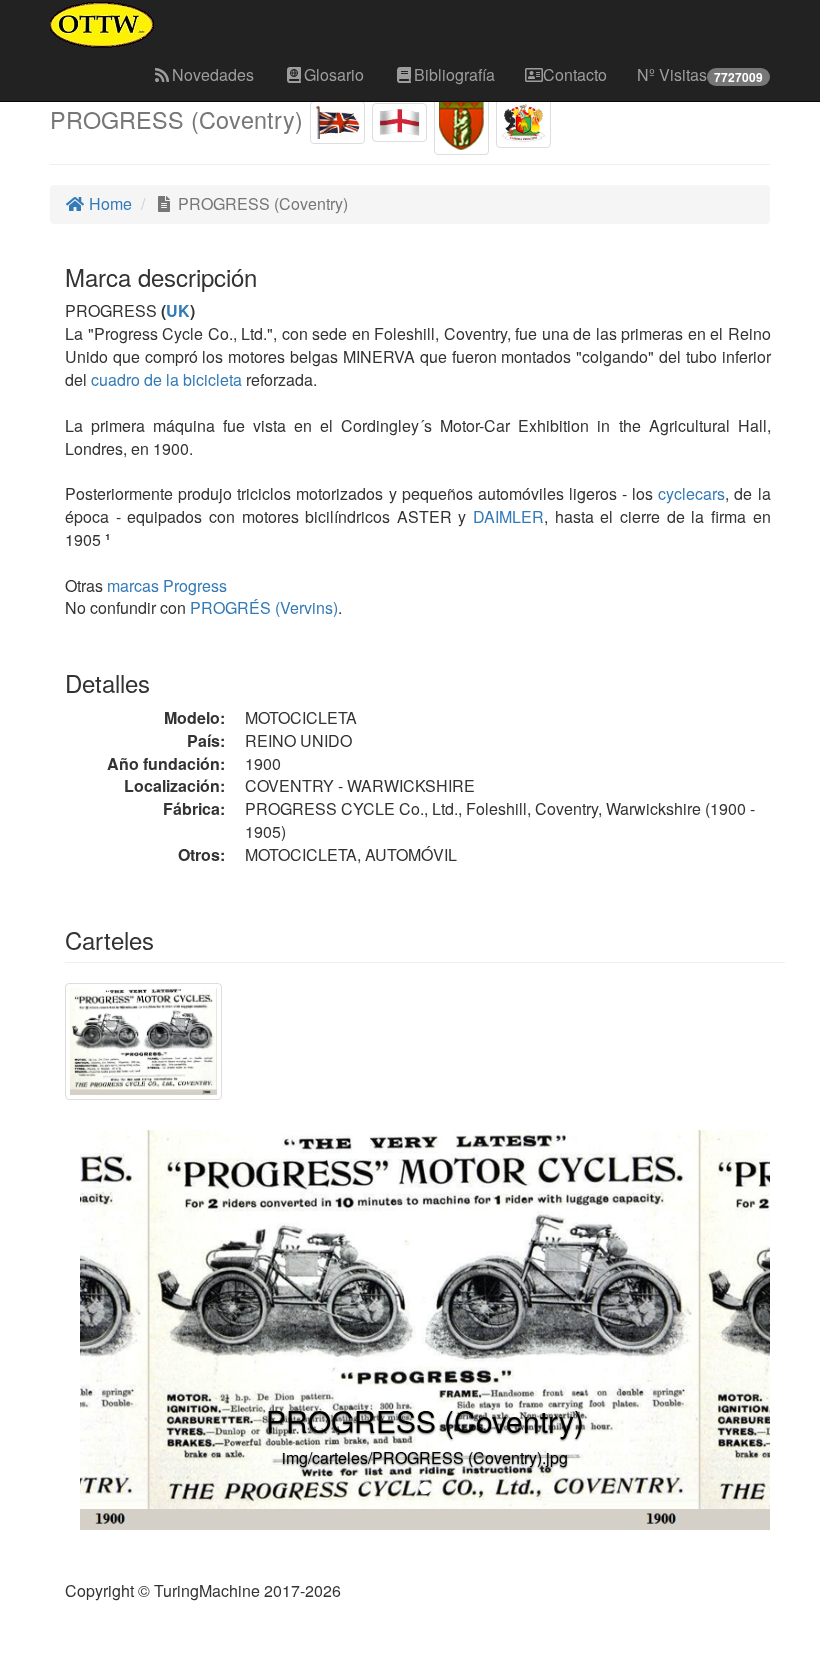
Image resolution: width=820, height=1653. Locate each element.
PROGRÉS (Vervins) (262, 607)
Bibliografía (454, 74)
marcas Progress (167, 585)
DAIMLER (505, 516)
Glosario (334, 74)
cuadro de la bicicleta (166, 379)
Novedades (213, 74)
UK (178, 310)
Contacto (575, 74)
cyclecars (691, 493)
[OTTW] (102, 25)
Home (108, 203)
